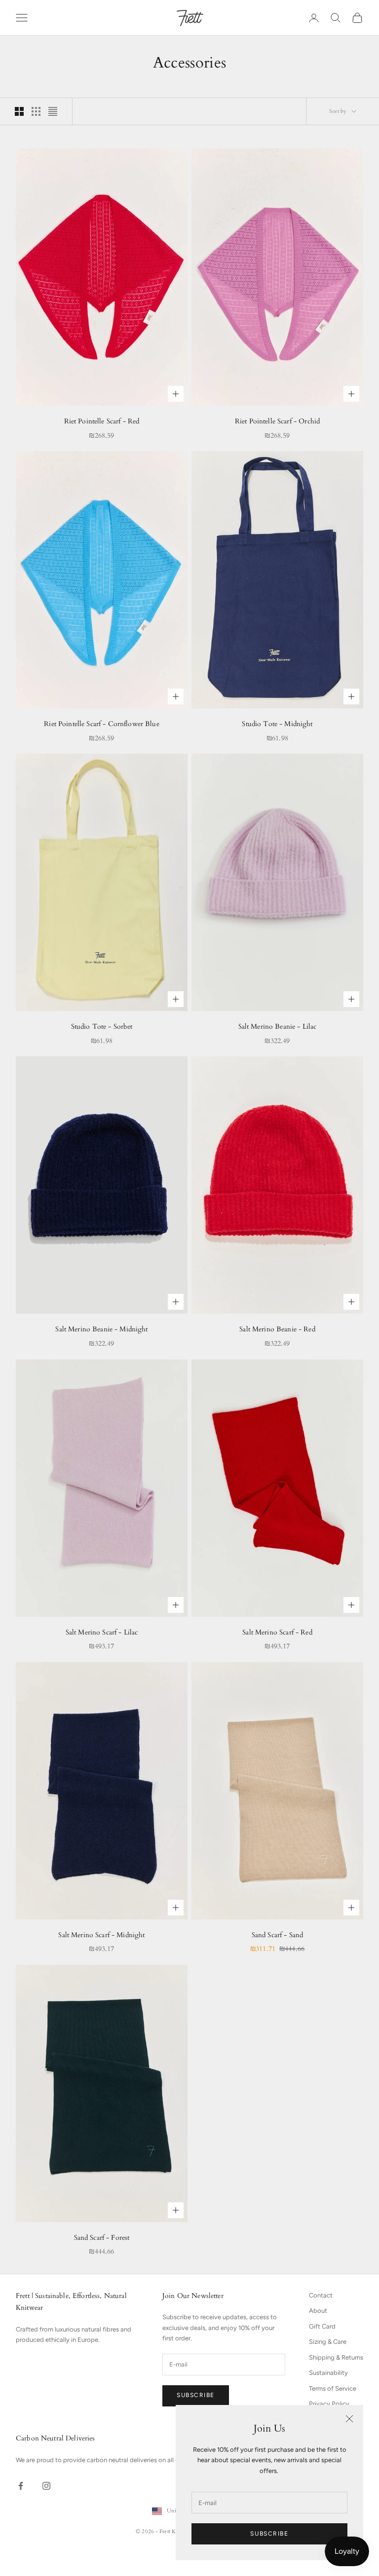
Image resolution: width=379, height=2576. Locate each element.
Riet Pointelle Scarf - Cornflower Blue (101, 724)
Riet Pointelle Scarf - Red (102, 421)
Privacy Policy (329, 2404)
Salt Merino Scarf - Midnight (101, 1935)
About (318, 2311)
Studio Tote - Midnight (277, 724)
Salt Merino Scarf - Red (277, 1632)
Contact (321, 2295)
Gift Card (322, 2326)
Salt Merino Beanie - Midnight (101, 1329)
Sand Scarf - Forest (102, 2238)
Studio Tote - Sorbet (102, 1027)
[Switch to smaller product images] (36, 111)
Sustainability (328, 2373)
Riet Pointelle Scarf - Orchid (277, 421)
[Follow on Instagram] (46, 2486)
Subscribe (269, 2534)
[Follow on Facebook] (21, 2486)
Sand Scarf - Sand (277, 1935)
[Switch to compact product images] (53, 111)
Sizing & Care (328, 2342)
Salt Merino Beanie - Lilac (278, 1027)
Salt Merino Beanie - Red (277, 1329)
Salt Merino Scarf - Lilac (102, 1632)
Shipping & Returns (336, 2357)
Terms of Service (333, 2388)
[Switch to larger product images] (19, 111)
